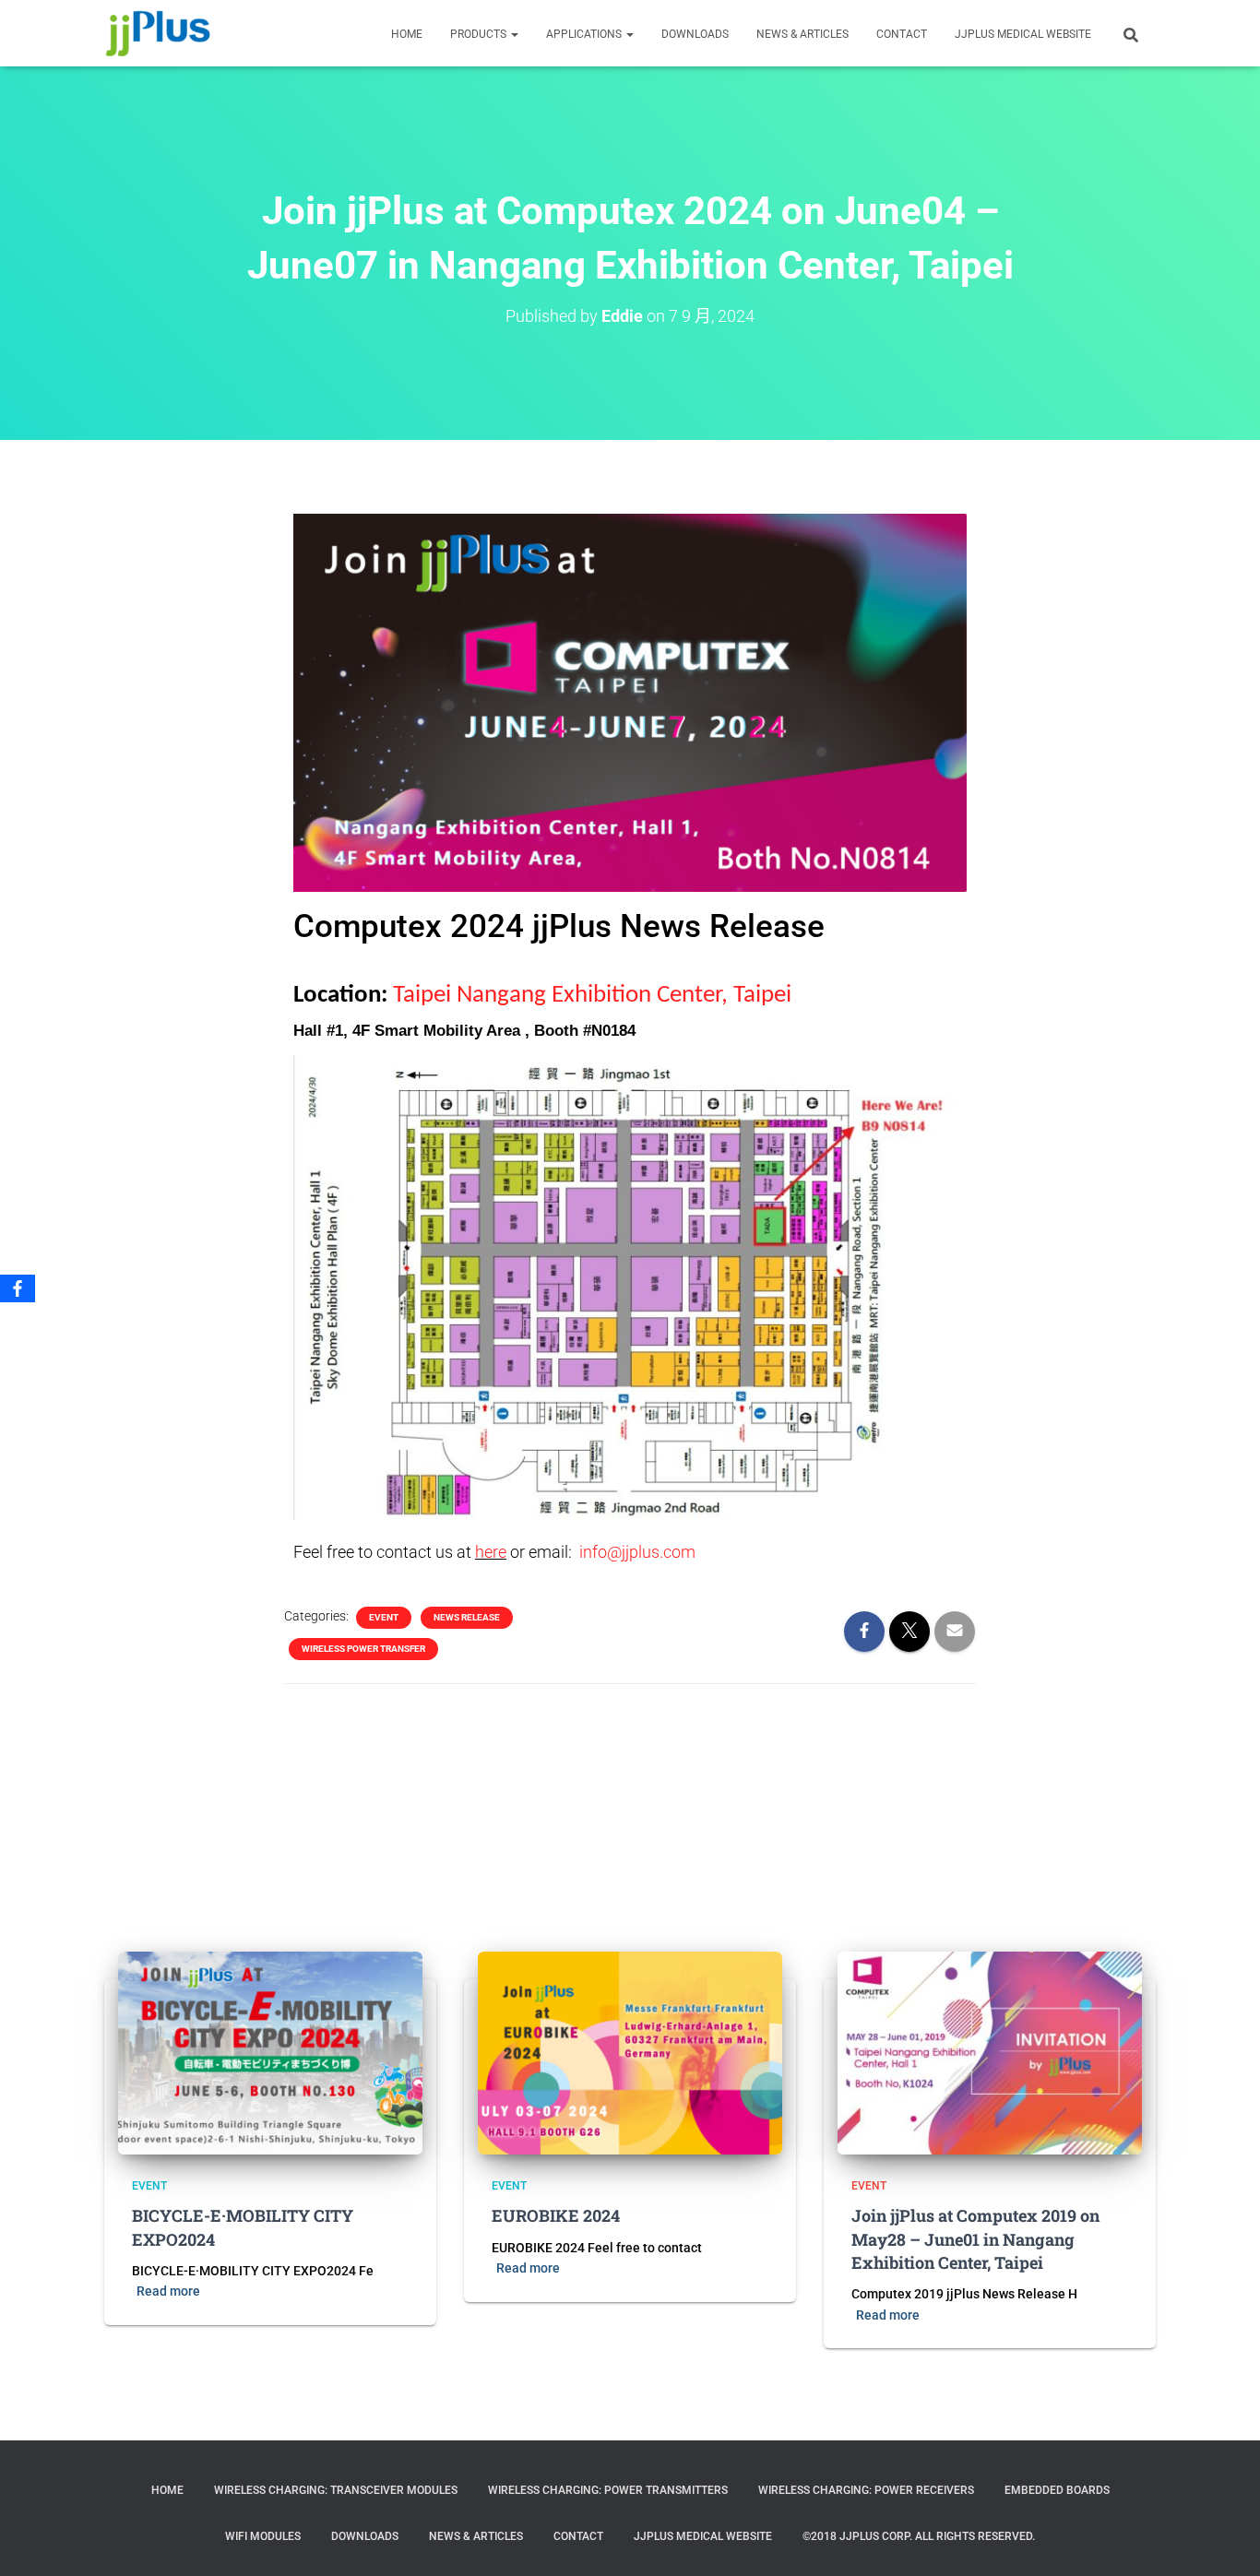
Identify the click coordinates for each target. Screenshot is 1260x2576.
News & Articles (802, 34)
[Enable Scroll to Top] (1224, 2539)
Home (167, 2490)
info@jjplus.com (637, 1552)
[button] (514, 34)
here (491, 1552)
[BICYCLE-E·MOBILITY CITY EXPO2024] (270, 2052)
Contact (578, 2536)
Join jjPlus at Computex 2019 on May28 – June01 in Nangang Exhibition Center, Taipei (975, 2238)
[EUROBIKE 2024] (630, 2052)
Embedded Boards (1057, 2490)
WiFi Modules (263, 2536)
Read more (168, 2291)
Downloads (695, 34)
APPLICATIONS (585, 34)
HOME (407, 34)
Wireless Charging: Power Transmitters (608, 2490)
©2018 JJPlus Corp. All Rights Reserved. (919, 2536)
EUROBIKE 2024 (556, 2215)
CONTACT (902, 34)
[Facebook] (18, 1288)
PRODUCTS (480, 34)
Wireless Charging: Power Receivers (866, 2490)
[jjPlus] (158, 33)
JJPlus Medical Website (703, 2536)
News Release (467, 1617)
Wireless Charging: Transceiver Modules (336, 2490)
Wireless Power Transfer (363, 1649)
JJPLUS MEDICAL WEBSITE (1023, 34)
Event (384, 1617)
